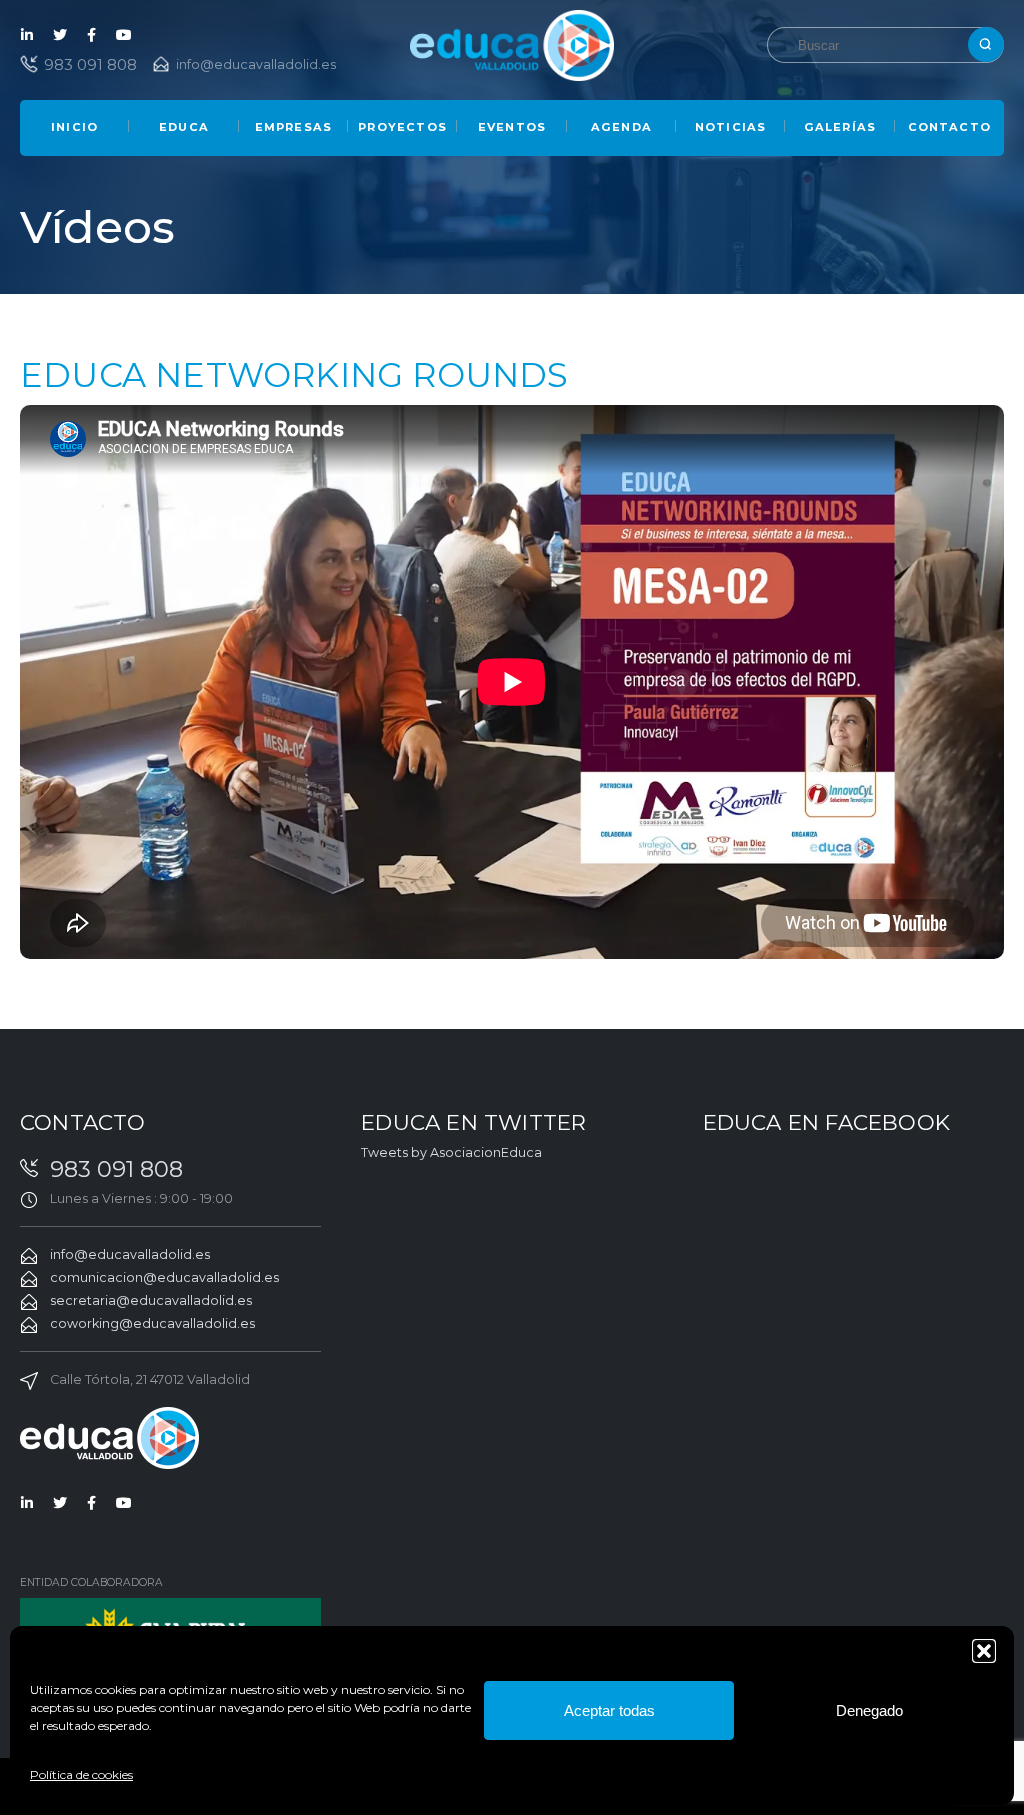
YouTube (124, 35)
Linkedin (28, 35)
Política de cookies (81, 1774)
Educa (184, 127)
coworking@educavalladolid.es (152, 1323)
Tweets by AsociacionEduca (451, 1152)
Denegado (869, 1710)
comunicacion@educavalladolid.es (164, 1277)
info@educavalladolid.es (256, 64)
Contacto (950, 127)
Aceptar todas (609, 1710)
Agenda (621, 127)
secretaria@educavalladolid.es (151, 1300)
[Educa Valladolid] (512, 44)
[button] (984, 1651)
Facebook (92, 35)
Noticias (731, 127)
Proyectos (402, 127)
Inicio (74, 127)
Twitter (60, 35)
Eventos (512, 127)
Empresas (294, 127)
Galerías (840, 127)
